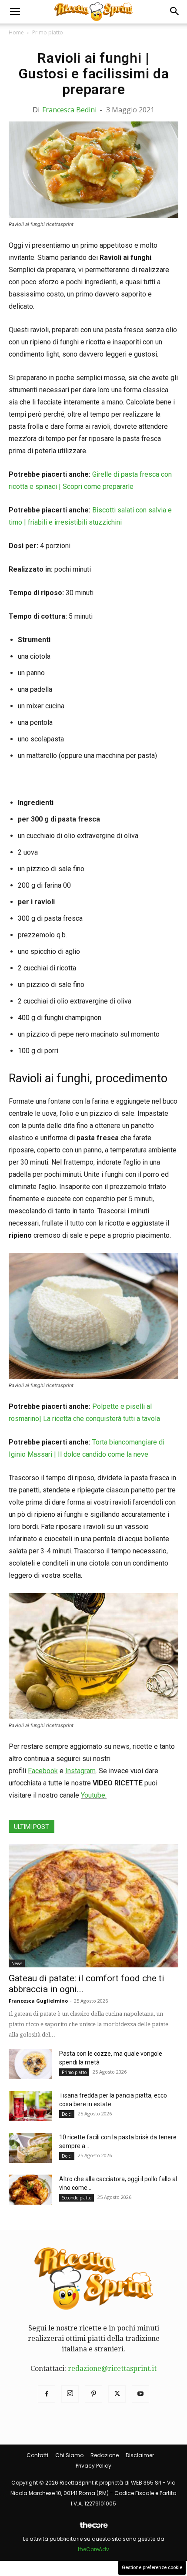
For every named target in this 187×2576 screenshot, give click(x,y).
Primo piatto (48, 32)
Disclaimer (140, 2455)
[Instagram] (70, 2394)
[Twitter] (117, 2394)
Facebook (43, 1771)
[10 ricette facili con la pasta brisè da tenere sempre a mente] (30, 2148)
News (17, 1963)
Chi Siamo (69, 2455)
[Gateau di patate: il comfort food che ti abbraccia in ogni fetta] (93, 1906)
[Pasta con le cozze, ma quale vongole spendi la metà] (30, 2064)
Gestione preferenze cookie (152, 2568)
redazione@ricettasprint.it (112, 2369)
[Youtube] (140, 2394)
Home (16, 32)
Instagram (80, 1771)
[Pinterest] (93, 2394)
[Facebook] (47, 2394)
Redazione (105, 2455)
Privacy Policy (93, 2466)
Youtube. (94, 1795)
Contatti (37, 2455)
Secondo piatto (77, 2198)
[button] (15, 12)
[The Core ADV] (93, 2528)
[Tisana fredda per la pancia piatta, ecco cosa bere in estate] (30, 2106)
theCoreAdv (93, 2549)
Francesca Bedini (69, 110)
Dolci (67, 2114)
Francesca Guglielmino (38, 2001)
